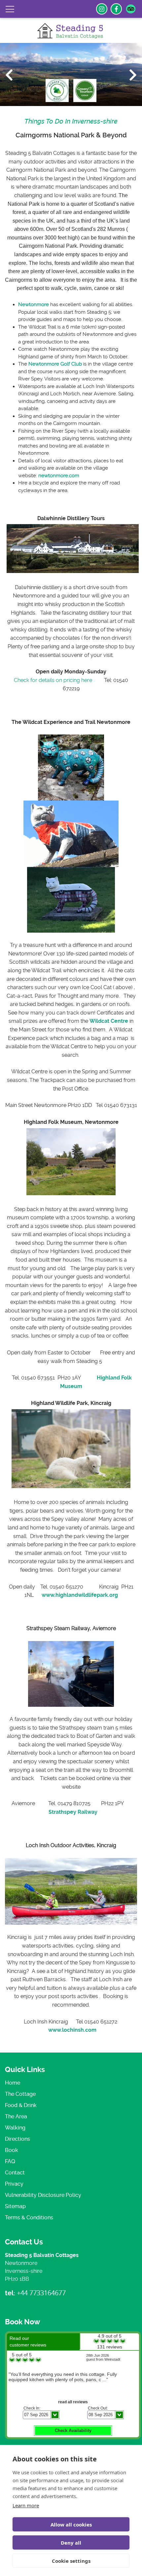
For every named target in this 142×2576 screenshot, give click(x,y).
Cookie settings (71, 2561)
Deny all (71, 2543)
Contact (15, 2173)
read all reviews (73, 2402)
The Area (16, 2116)
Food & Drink (21, 2105)
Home (13, 2083)
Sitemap (15, 2206)
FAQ (10, 2161)
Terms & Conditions (29, 2218)
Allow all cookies (71, 2524)
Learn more (26, 2505)
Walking (15, 2128)
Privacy (14, 2184)
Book (12, 2150)
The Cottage (20, 2094)
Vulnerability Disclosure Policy (43, 2195)
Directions (18, 2139)
